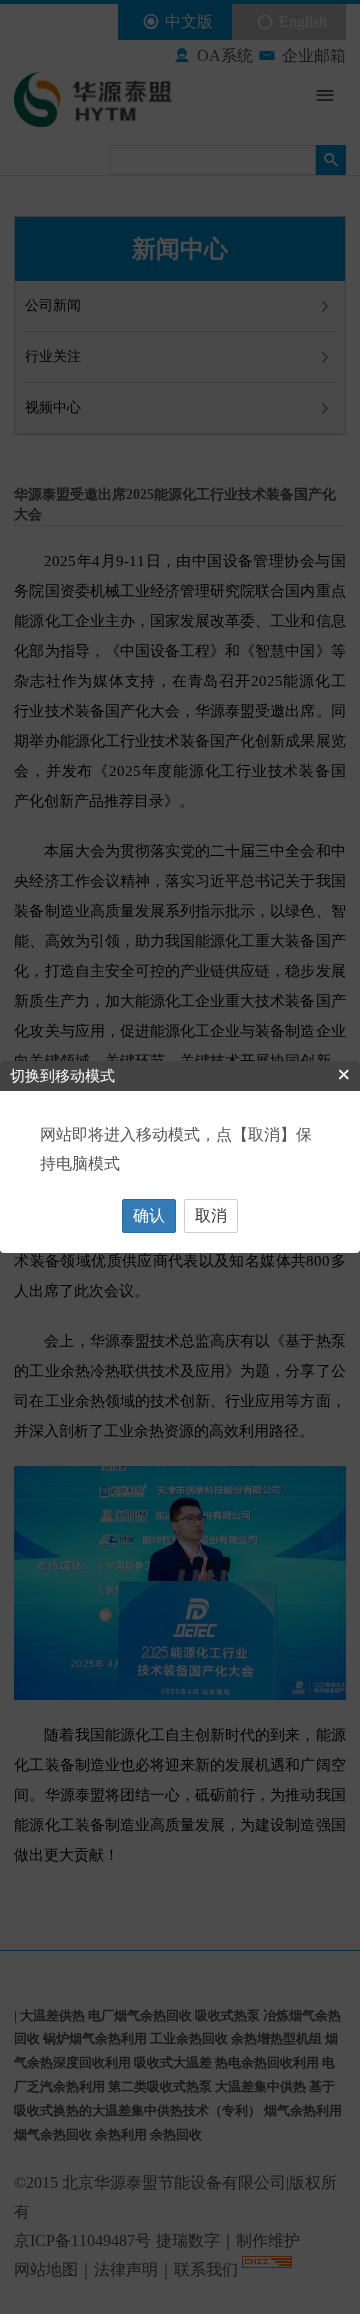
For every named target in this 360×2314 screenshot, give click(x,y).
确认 (149, 1215)
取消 (211, 1215)
